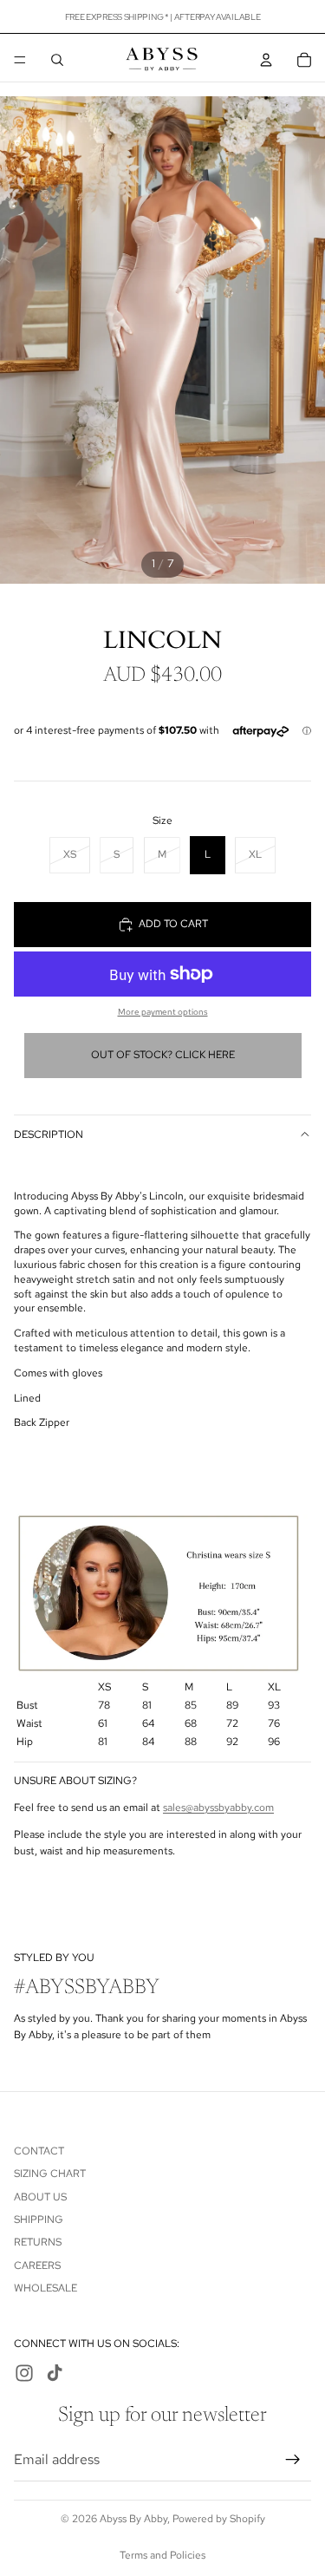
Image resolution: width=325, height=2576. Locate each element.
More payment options (163, 1012)
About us (40, 2197)
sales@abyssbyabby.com (218, 1808)
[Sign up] (293, 2460)
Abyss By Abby (133, 2519)
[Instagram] (24, 2374)
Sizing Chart (50, 2174)
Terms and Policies (162, 2555)
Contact (39, 2151)
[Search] (57, 60)
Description (49, 1134)
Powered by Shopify (219, 2519)
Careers (37, 2265)
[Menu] (20, 60)
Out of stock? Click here (163, 1055)
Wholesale (45, 2288)
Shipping (39, 2220)
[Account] (266, 60)
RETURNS (38, 2242)
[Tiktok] (55, 2374)
